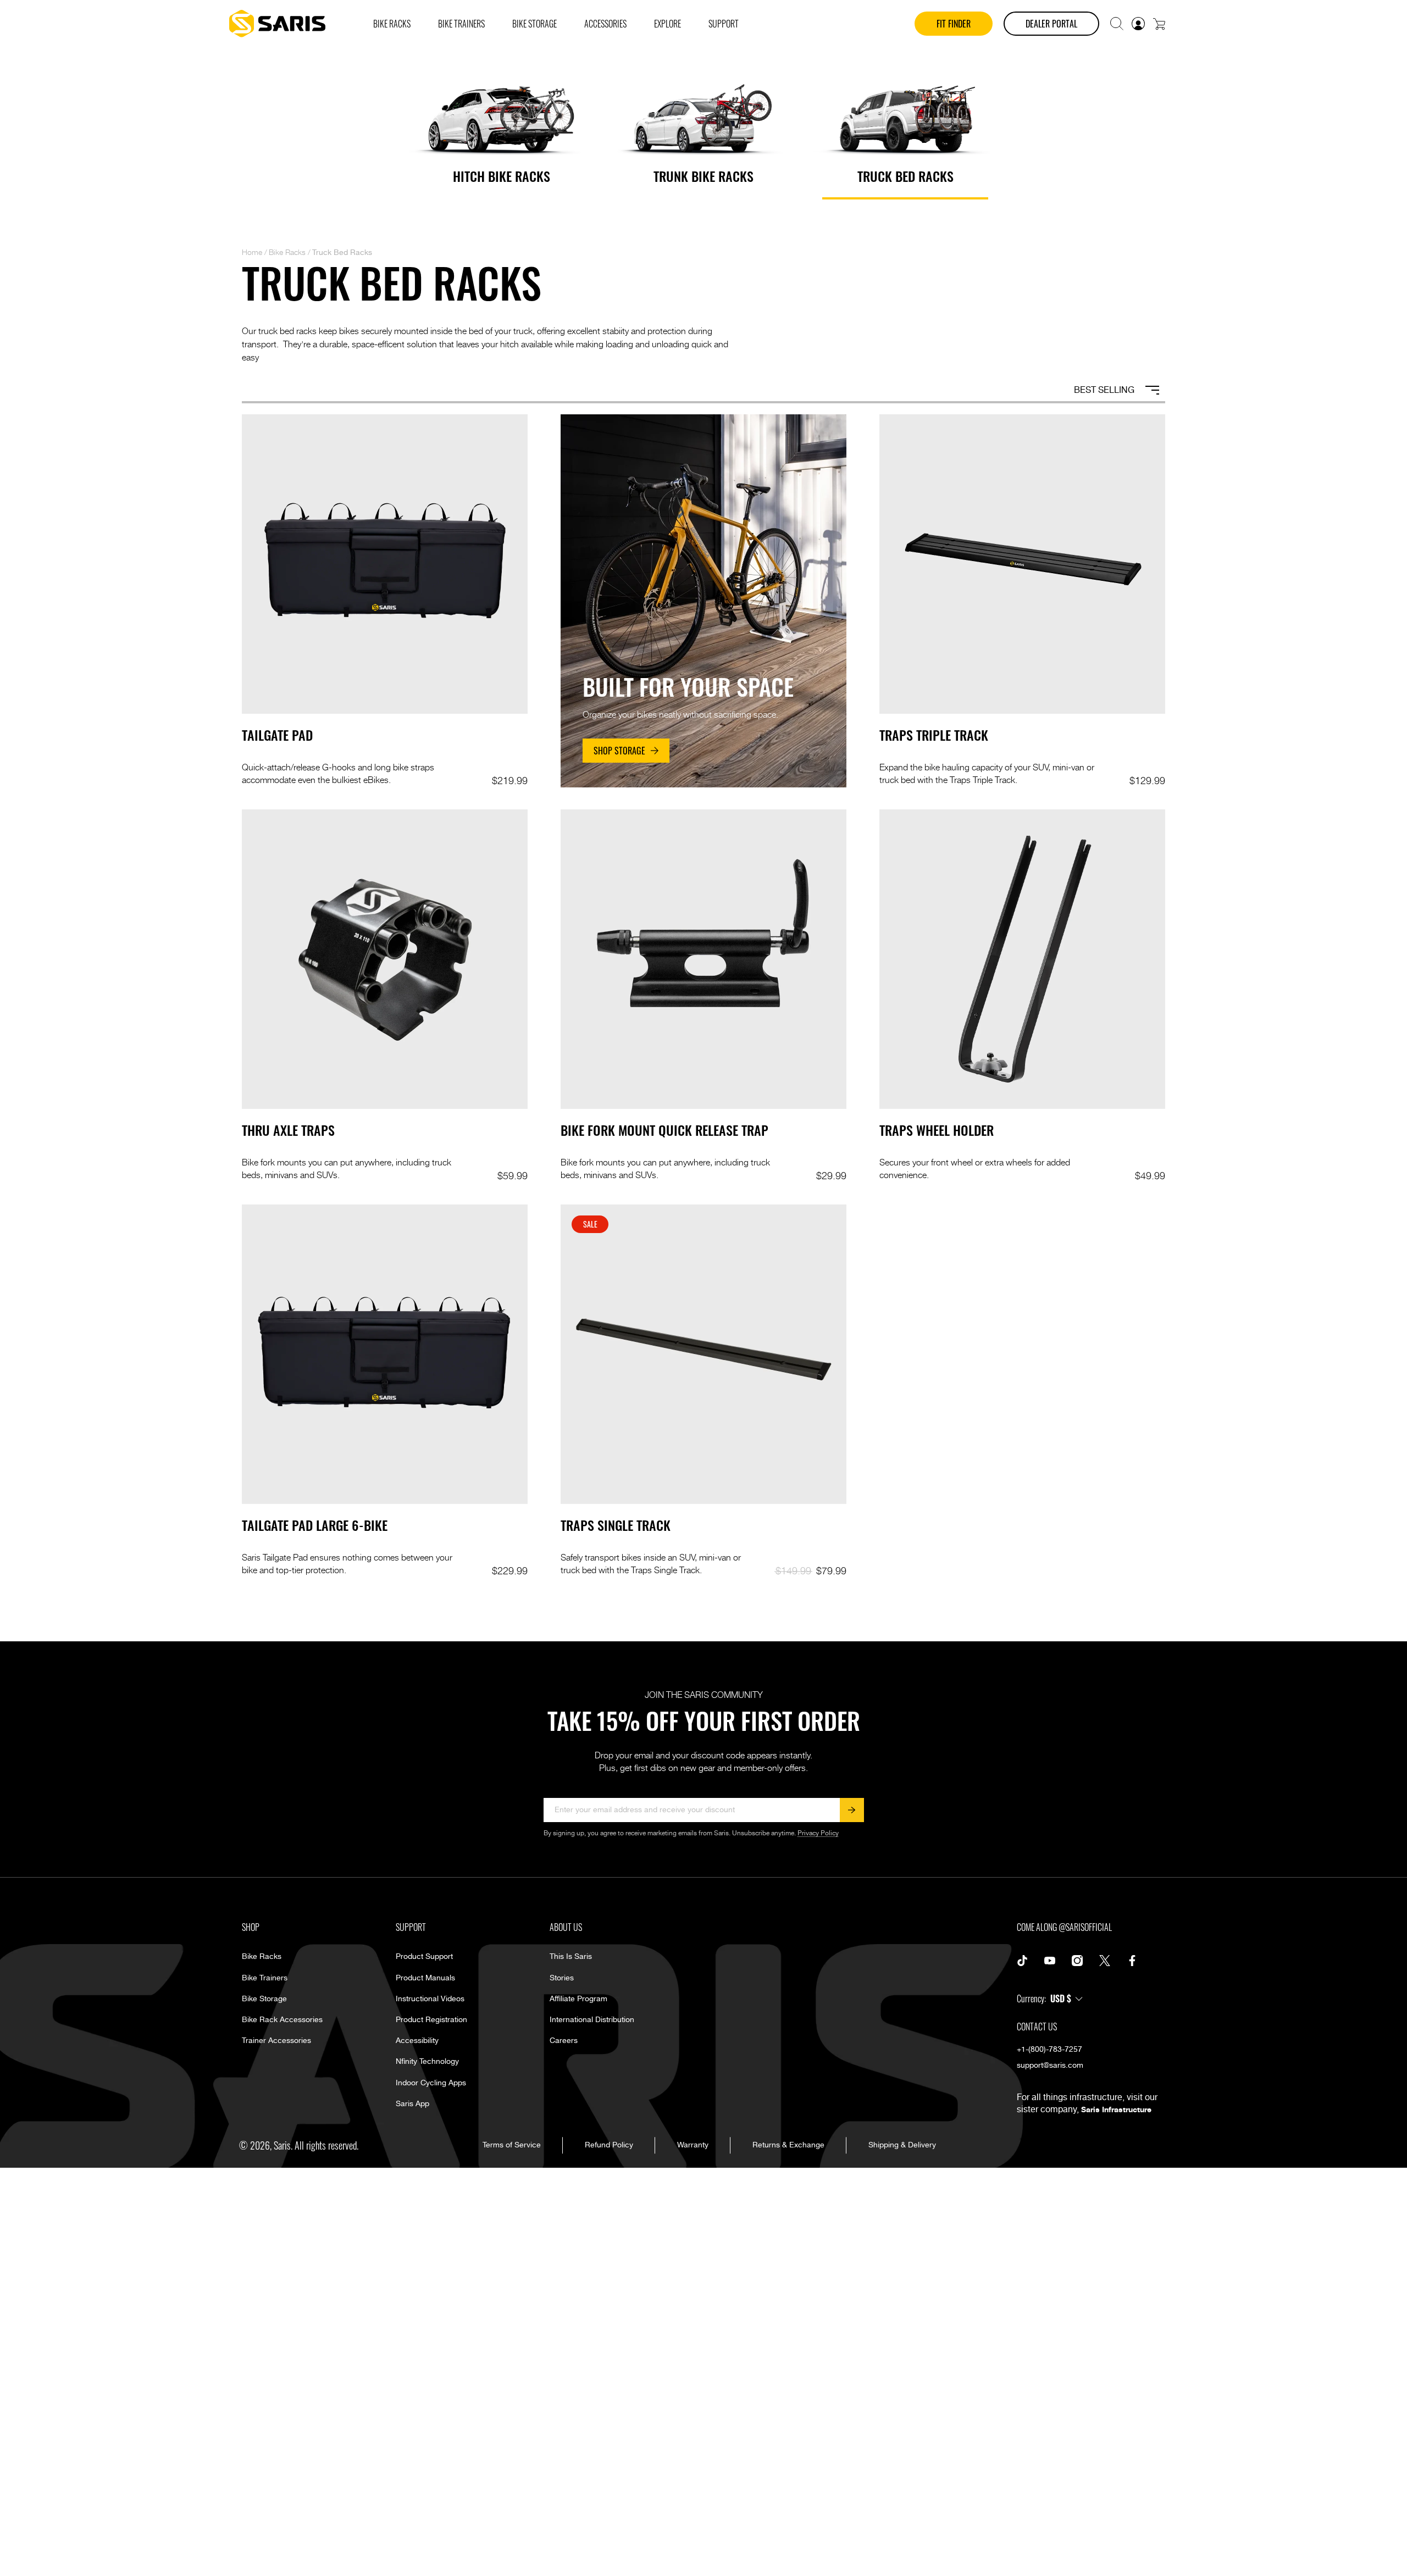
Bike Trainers (265, 1978)
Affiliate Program (578, 1999)
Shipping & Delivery (902, 2145)
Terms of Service (512, 2145)
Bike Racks (287, 252)
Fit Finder (954, 24)
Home (252, 252)
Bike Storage (264, 1999)
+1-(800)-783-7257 (1049, 2050)
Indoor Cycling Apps (431, 2083)
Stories (562, 1978)
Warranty (693, 2145)
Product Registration (431, 2020)
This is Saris (571, 1957)
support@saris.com (1050, 2066)
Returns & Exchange (788, 2145)
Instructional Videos (430, 1999)
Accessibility (417, 2041)
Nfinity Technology (427, 2062)
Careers (564, 2041)
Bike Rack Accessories (282, 2020)
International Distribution (592, 2020)
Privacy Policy (818, 1833)
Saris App (412, 2104)
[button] (1117, 24)
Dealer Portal (1051, 24)
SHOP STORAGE (619, 751)
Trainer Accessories (276, 2041)
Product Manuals (425, 1978)
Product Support (424, 1957)
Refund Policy (609, 2145)
